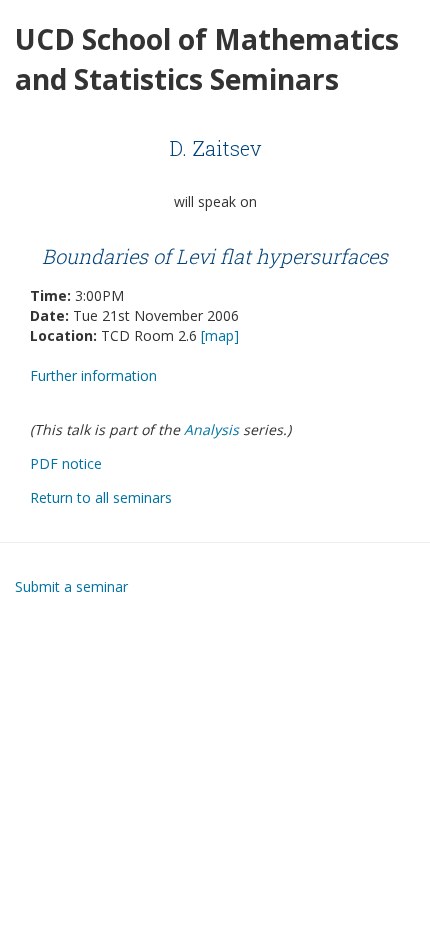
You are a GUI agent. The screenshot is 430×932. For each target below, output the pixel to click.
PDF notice (66, 463)
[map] (220, 335)
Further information (93, 375)
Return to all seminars (101, 497)
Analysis (211, 429)
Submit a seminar (71, 586)
